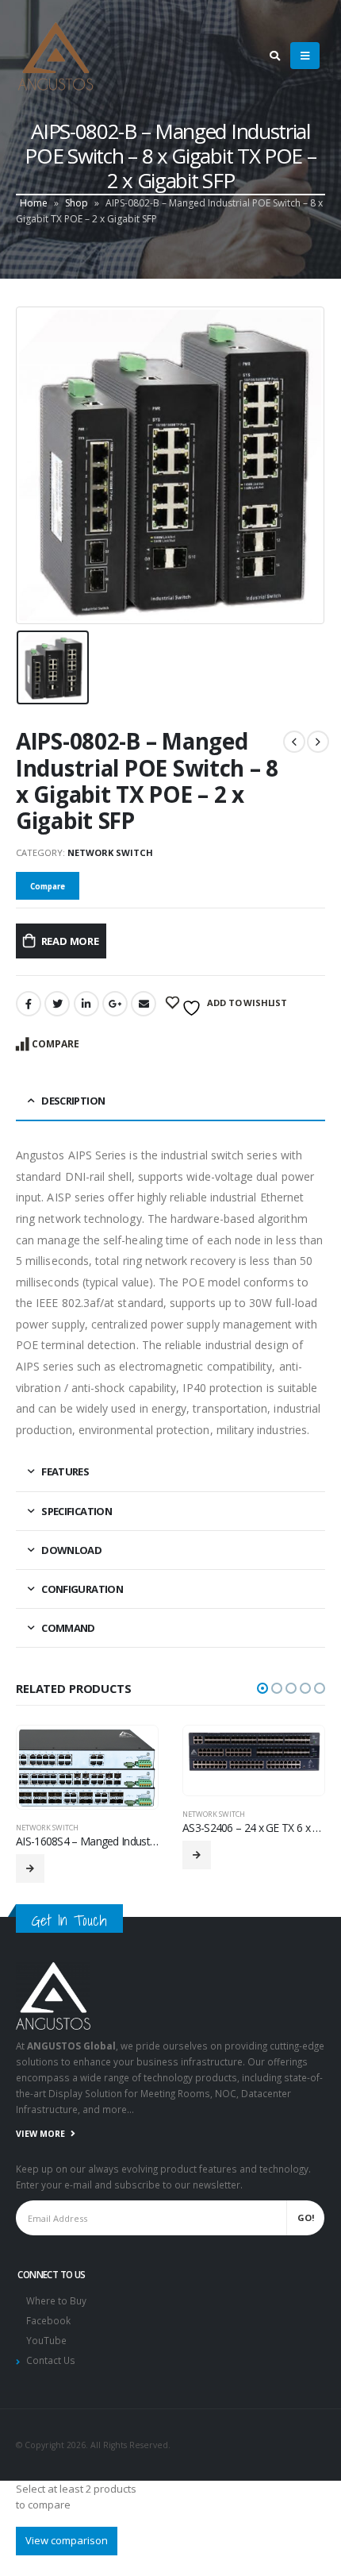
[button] (262, 1688)
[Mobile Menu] (305, 56)
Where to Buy (56, 2304)
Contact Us (51, 2364)
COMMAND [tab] (68, 1628)
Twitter (57, 1004)
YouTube (46, 2344)
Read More (70, 941)
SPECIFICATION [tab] (77, 1511)
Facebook (29, 1004)
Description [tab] (73, 1101)
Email (144, 1004)
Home (34, 203)
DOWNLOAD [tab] (71, 1550)
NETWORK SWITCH (110, 852)
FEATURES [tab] (65, 1471)
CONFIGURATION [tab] (82, 1589)
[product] (157, 1751)
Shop (77, 203)
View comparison (67, 2543)
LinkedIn (86, 1004)
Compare (56, 1044)
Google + (115, 1004)
